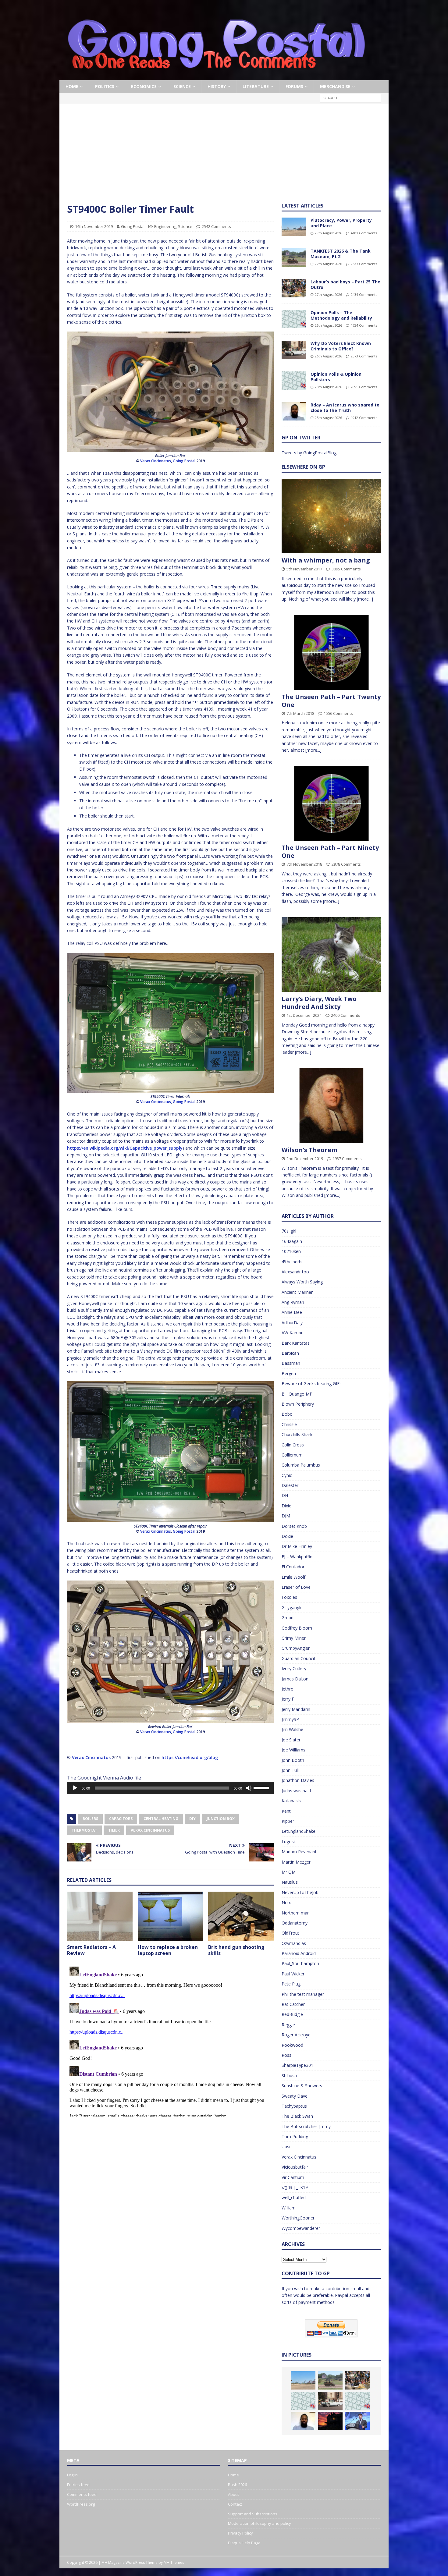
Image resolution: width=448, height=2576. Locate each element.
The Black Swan (297, 2116)
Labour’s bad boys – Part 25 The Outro (345, 284)
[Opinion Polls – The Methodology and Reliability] (294, 319)
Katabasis (291, 1801)
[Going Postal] (216, 77)
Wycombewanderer (301, 2228)
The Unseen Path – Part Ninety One (330, 852)
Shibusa (289, 2076)
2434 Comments (364, 295)
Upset (287, 2147)
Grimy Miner (294, 1638)
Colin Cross (293, 1445)
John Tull (290, 1770)
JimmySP (290, 1719)
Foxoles (289, 1597)
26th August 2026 (328, 325)
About (233, 2494)
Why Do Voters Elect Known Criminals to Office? (341, 346)
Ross (286, 2055)
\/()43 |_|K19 (295, 2187)
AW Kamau (293, 1333)
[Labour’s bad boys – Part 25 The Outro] (294, 288)
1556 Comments (338, 713)
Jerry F (288, 1699)
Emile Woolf (293, 1577)
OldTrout (290, 1933)
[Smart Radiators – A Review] (100, 1916)
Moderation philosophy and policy (260, 2523)
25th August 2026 (328, 387)
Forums (294, 86)
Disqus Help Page (244, 2543)
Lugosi (288, 1842)
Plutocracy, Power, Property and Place (341, 223)
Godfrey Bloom (297, 1628)
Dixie (286, 1506)
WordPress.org (81, 2504)
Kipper (288, 1821)
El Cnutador (293, 1567)
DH (285, 1495)
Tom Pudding (295, 2136)
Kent (286, 1811)
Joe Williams (293, 1750)
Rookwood (292, 2045)
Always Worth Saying (302, 1282)
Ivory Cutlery (294, 1668)
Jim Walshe (292, 1729)
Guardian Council (298, 1658)
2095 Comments (364, 387)
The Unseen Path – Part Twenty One (331, 701)
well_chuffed (294, 2197)
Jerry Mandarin (296, 1709)
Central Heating (161, 1819)
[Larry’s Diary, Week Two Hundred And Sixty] (331, 954)
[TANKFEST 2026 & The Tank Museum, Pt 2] (294, 257)
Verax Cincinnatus (156, 461)
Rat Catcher (293, 2004)
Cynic (287, 1475)
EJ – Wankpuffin (297, 1557)
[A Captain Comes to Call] (330, 2421)
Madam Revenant (299, 1852)
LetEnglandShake (299, 1831)
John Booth (293, 1760)
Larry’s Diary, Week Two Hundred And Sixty (319, 1003)
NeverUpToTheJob (300, 1892)
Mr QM (289, 1872)
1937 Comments (347, 1158)
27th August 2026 (328, 264)
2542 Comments (216, 226)
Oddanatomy (295, 1923)
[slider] (262, 1787)
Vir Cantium (293, 2177)
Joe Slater (291, 1740)
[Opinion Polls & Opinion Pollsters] (294, 381)
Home (72, 86)
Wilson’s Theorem (309, 1150)
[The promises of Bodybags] (357, 2421)
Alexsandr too (295, 1272)
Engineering (165, 226)
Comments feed (82, 2494)
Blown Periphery (298, 1404)
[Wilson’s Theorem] (331, 1106)
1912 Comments (364, 418)
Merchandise (335, 86)
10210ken (291, 1251)
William (289, 2208)
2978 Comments (346, 864)
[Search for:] (350, 98)
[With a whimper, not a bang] (331, 516)
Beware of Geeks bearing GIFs (312, 1384)
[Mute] (249, 1788)
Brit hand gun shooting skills (236, 1950)
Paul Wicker (293, 1974)
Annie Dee (292, 1312)
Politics (105, 86)
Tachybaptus (294, 2106)
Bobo (287, 1414)
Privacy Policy (240, 2533)
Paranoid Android (299, 1953)
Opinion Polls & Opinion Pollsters (336, 377)
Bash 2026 (237, 2485)
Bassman (291, 1363)
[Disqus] (170, 2040)
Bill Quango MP (297, 1394)
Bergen (289, 1373)
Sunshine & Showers (302, 2086)
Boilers (90, 1819)
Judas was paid (296, 1791)
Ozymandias (294, 1943)
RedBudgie (292, 2014)
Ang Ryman (293, 1302)
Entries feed (78, 2485)
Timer (114, 1830)
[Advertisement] (224, 157)
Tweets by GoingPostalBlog (309, 453)
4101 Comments (364, 233)
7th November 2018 (304, 864)
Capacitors (121, 1819)
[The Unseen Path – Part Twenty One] (331, 653)
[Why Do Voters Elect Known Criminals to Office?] (294, 350)
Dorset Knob (294, 1526)
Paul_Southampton (300, 1963)
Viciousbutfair (295, 2167)
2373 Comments (364, 356)
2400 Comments (346, 1015)
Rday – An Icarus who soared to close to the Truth (345, 408)
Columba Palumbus (301, 1465)
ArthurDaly (292, 1323)
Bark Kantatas (296, 1343)
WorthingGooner (298, 2218)
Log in (72, 2475)
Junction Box (221, 1819)
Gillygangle (292, 1607)
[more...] (365, 599)
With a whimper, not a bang (326, 560)
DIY (192, 1819)
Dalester (290, 1485)
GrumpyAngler (296, 1648)
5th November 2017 (304, 569)
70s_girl (289, 1231)
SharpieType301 (297, 2065)
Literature (256, 86)
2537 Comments (364, 264)
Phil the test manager (303, 1994)
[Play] (75, 1788)
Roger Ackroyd (296, 2035)
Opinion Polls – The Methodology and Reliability (341, 315)
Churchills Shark (297, 1434)
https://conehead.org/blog (190, 1757)
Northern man (296, 1913)
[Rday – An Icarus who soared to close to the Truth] (294, 411)
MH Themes (174, 2562)
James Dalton (295, 1679)
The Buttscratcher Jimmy (306, 2126)
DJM (286, 1516)
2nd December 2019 (305, 1158)
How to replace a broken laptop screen (168, 1950)
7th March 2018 (300, 713)
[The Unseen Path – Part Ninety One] (331, 803)
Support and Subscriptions (253, 2514)
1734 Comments (364, 325)
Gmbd (288, 1618)
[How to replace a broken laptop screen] (171, 1916)
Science (182, 86)
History (217, 86)
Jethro (288, 1689)
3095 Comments (346, 569)
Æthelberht (292, 1262)
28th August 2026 (328, 233)
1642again (292, 1241)
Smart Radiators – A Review (91, 1950)
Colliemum (292, 1455)
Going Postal (133, 226)
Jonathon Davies (298, 1780)
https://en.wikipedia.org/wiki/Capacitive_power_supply (125, 1148)
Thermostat (84, 1830)
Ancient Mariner (297, 1292)
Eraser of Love (296, 1587)
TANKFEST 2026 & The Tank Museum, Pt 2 (341, 254)
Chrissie (289, 1424)
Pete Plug (291, 1984)
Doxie (287, 1536)
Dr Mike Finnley (297, 1546)
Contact (235, 2504)
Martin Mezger (296, 1862)
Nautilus (290, 1882)
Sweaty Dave (295, 2096)
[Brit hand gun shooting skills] (241, 1916)
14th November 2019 (94, 226)
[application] (170, 1788)
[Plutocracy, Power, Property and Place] (294, 227)
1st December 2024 (304, 1015)
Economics (144, 86)
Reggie (288, 2025)
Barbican (290, 1353)
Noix (286, 1902)
